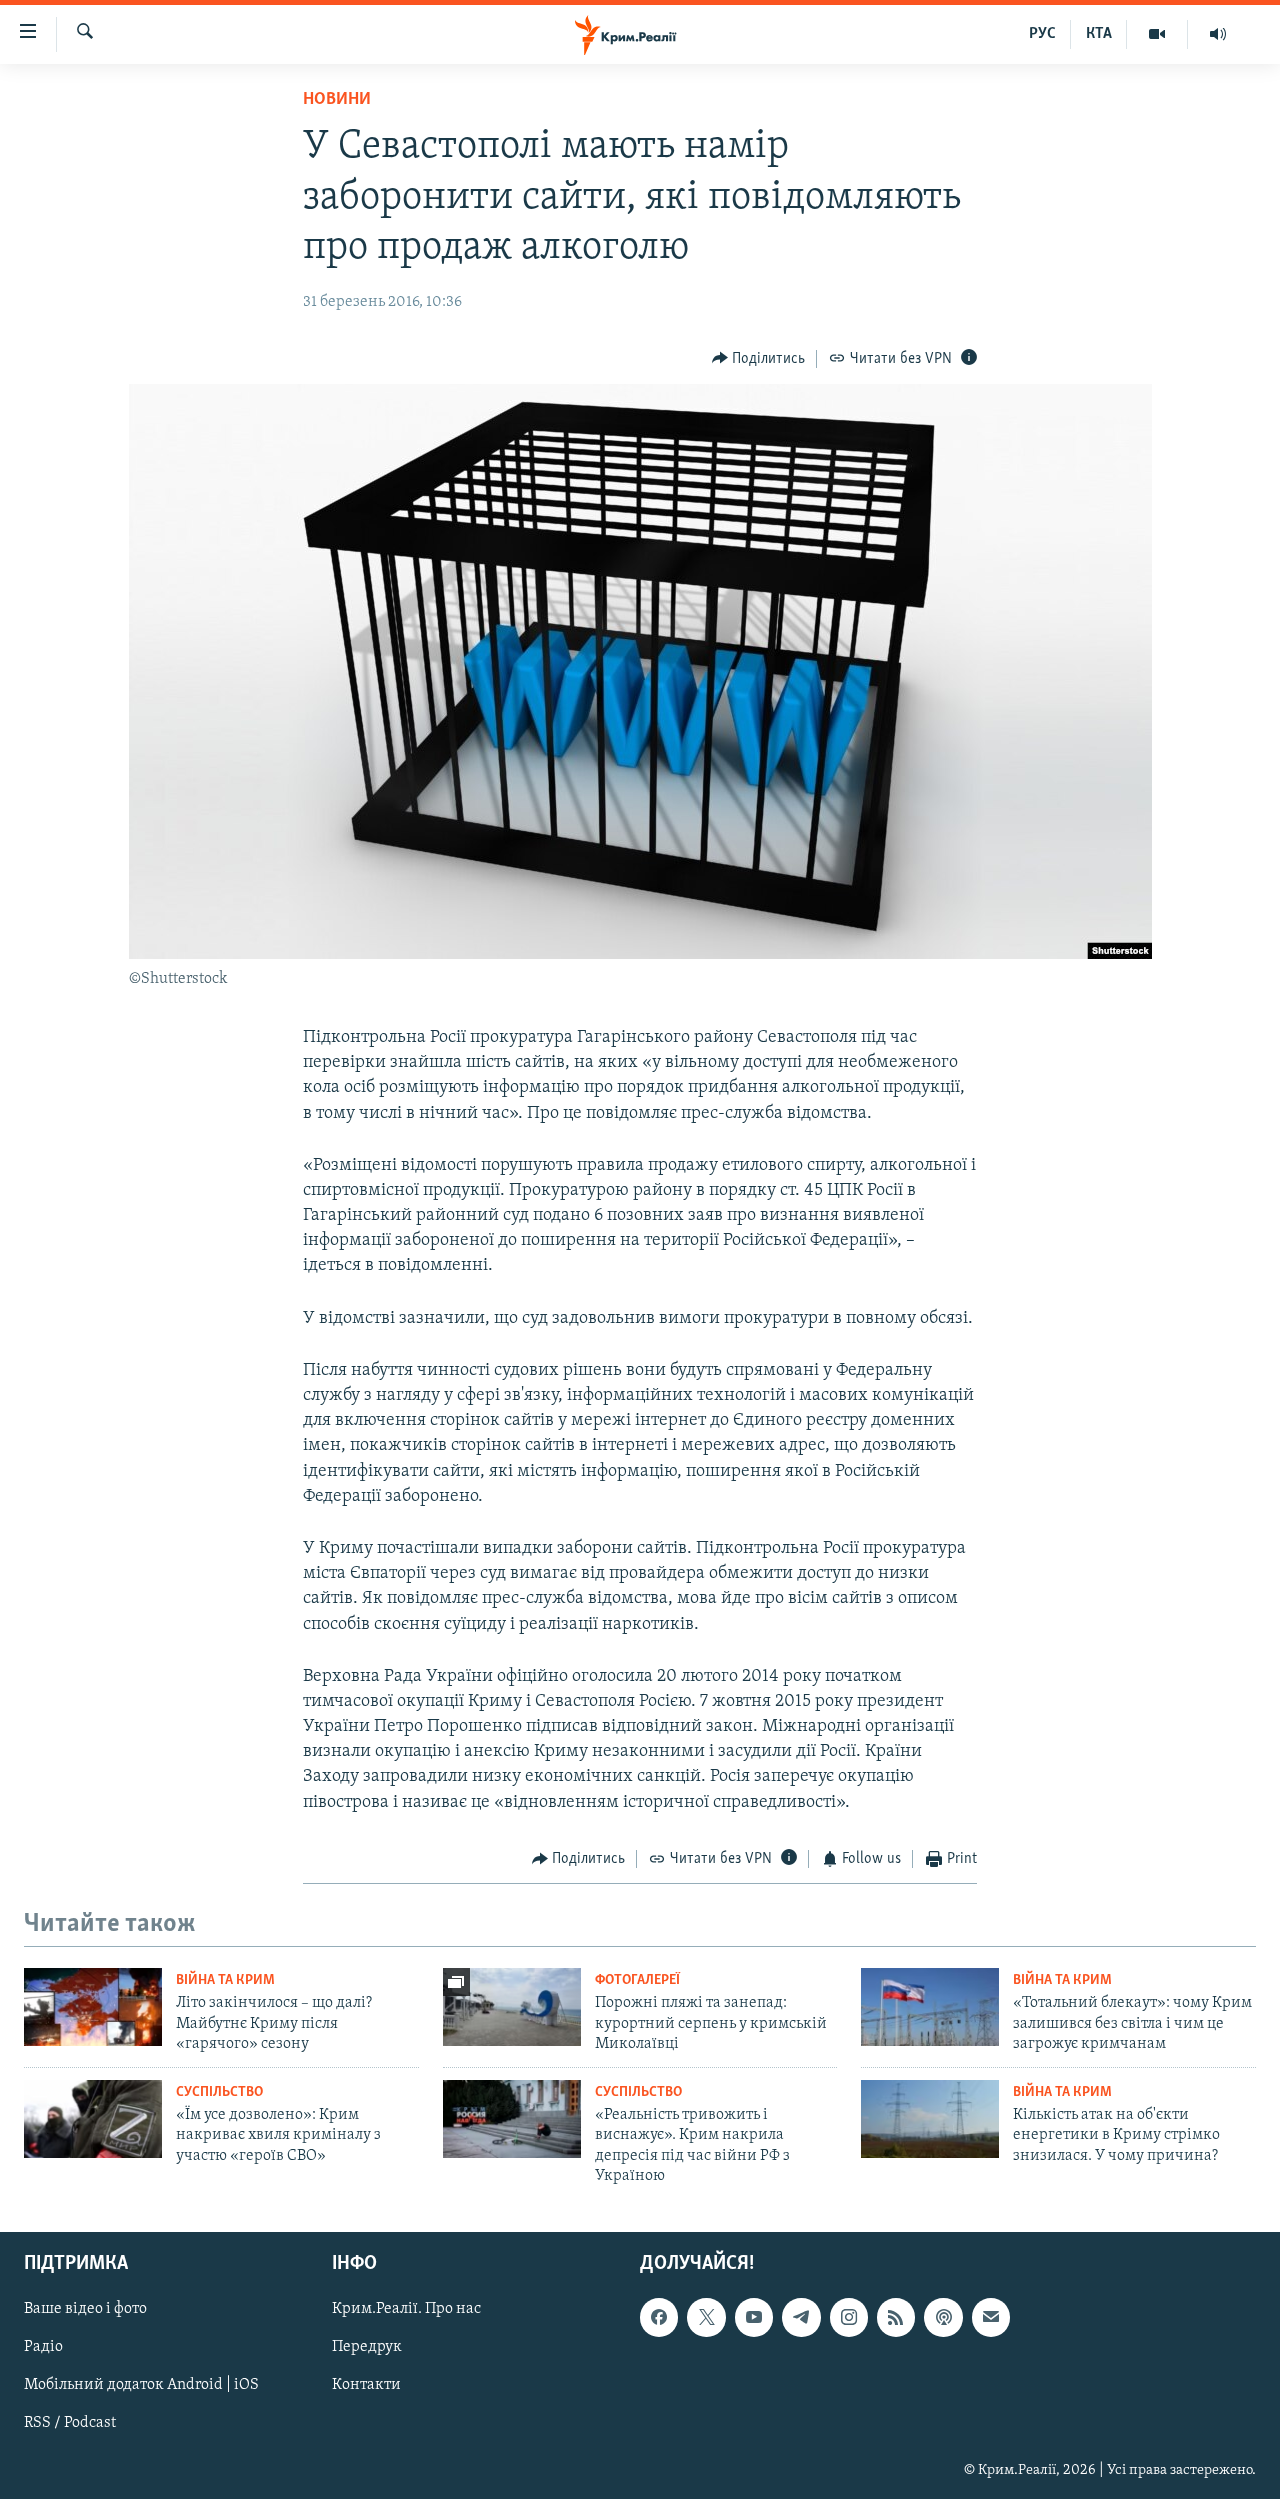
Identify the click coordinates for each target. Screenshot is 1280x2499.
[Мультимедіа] (1157, 34)
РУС (1042, 34)
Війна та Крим (225, 1980)
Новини (337, 100)
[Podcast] (943, 2318)
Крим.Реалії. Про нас (406, 2310)
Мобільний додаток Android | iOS (141, 2386)
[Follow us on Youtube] (754, 2318)
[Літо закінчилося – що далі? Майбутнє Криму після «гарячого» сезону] (93, 2007)
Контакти (366, 2386)
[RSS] (896, 2318)
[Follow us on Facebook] (659, 2318)
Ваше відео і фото (85, 2310)
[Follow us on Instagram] (849, 2318)
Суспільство (219, 2092)
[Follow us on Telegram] (801, 2318)
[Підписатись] (991, 2318)
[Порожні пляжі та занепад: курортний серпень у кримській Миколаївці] (512, 2007)
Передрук (367, 2348)
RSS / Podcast (70, 2424)
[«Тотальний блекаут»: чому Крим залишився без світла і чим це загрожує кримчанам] (930, 2007)
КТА (1099, 34)
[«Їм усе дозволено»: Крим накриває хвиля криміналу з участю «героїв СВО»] (93, 2119)
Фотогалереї (637, 1980)
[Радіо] (1218, 34)
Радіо (43, 2348)
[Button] (759, 359)
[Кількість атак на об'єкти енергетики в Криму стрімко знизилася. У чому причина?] (930, 2119)
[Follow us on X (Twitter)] (706, 2318)
